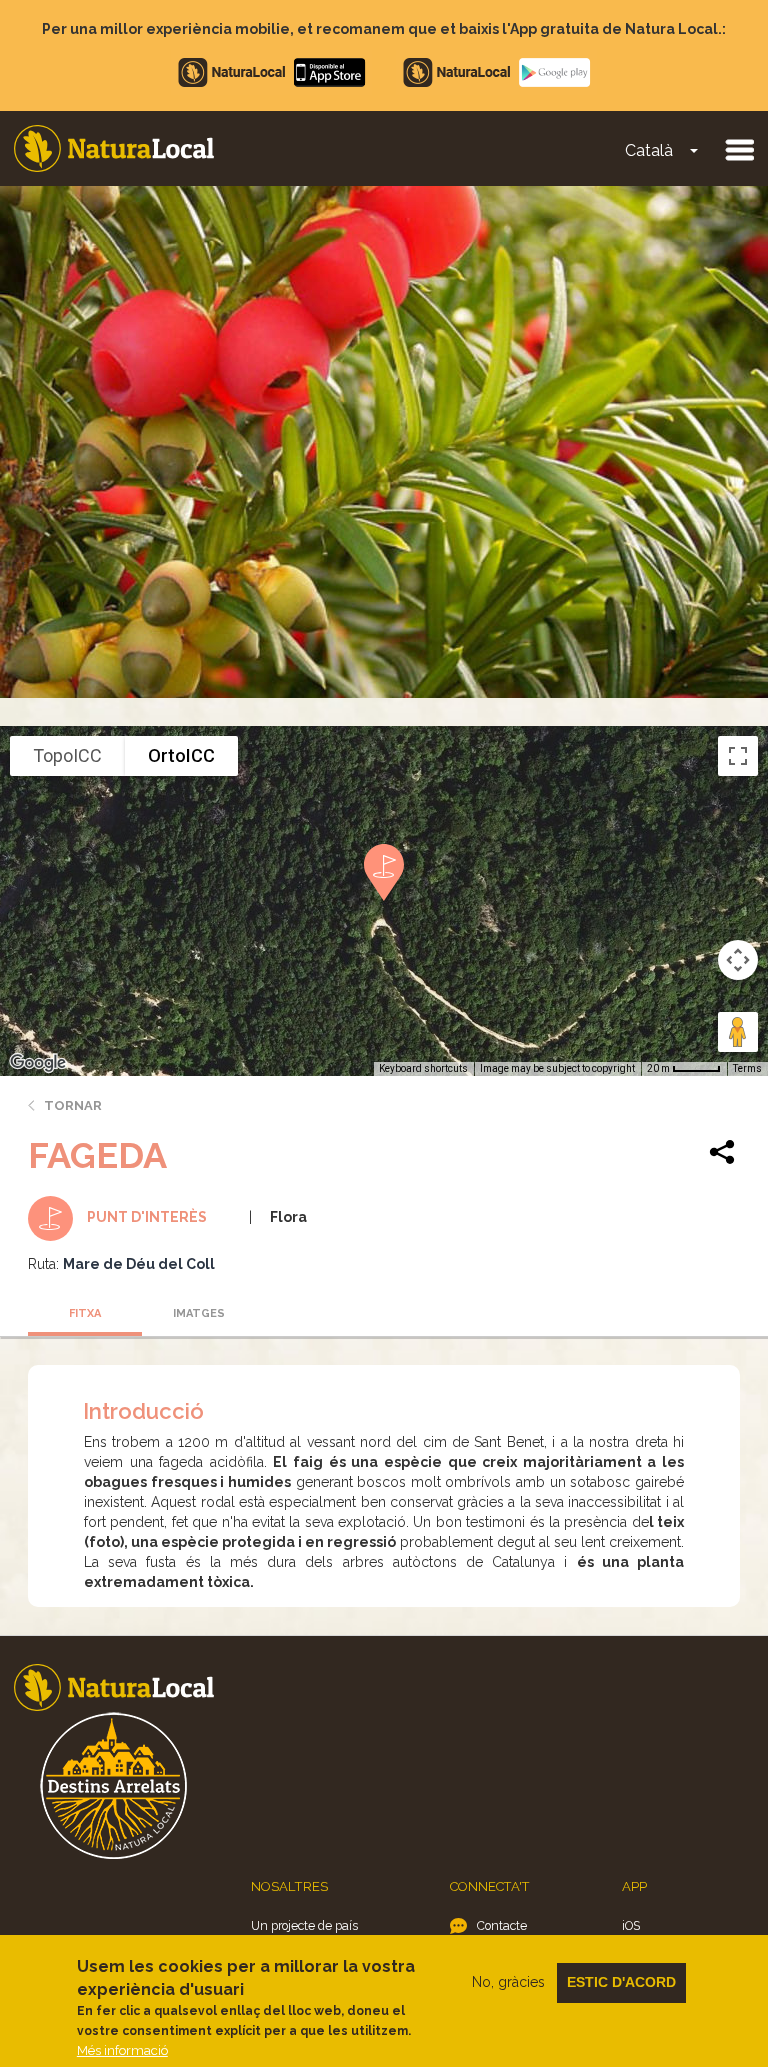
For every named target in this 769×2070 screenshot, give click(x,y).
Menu (739, 149)
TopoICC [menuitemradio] (67, 755)
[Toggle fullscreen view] (738, 756)
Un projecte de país (304, 1925)
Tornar (73, 1105)
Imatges (199, 1313)
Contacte (502, 1925)
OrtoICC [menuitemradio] (181, 755)
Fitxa (85, 1313)
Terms (747, 1068)
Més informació (122, 2050)
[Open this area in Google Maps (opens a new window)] (38, 1063)
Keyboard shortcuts (423, 1068)
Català (649, 150)
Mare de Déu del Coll (139, 1264)
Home (114, 148)
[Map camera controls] (738, 960)
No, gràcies (508, 1982)
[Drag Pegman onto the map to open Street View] (738, 1032)
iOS (631, 1925)
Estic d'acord (621, 1982)
